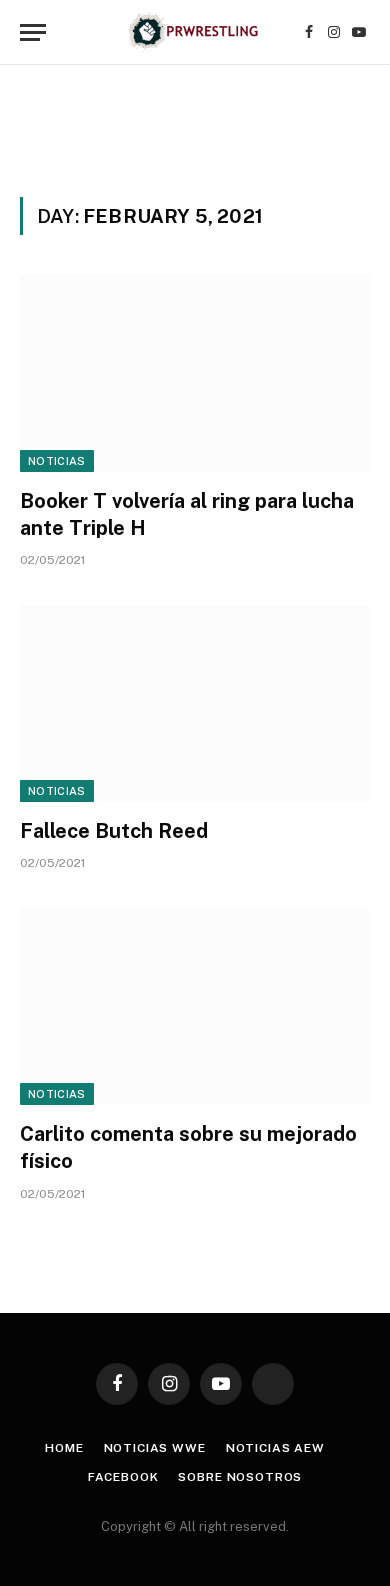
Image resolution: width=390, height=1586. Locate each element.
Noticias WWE (155, 1448)
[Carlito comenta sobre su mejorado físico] (195, 1006)
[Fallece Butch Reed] (195, 703)
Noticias (57, 461)
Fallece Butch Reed (114, 831)
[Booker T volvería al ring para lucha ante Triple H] (195, 373)
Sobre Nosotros (240, 1477)
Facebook (123, 1477)
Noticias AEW (275, 1448)
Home (64, 1448)
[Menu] (33, 32)
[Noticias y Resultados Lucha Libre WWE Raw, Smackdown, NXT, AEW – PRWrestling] (194, 32)
